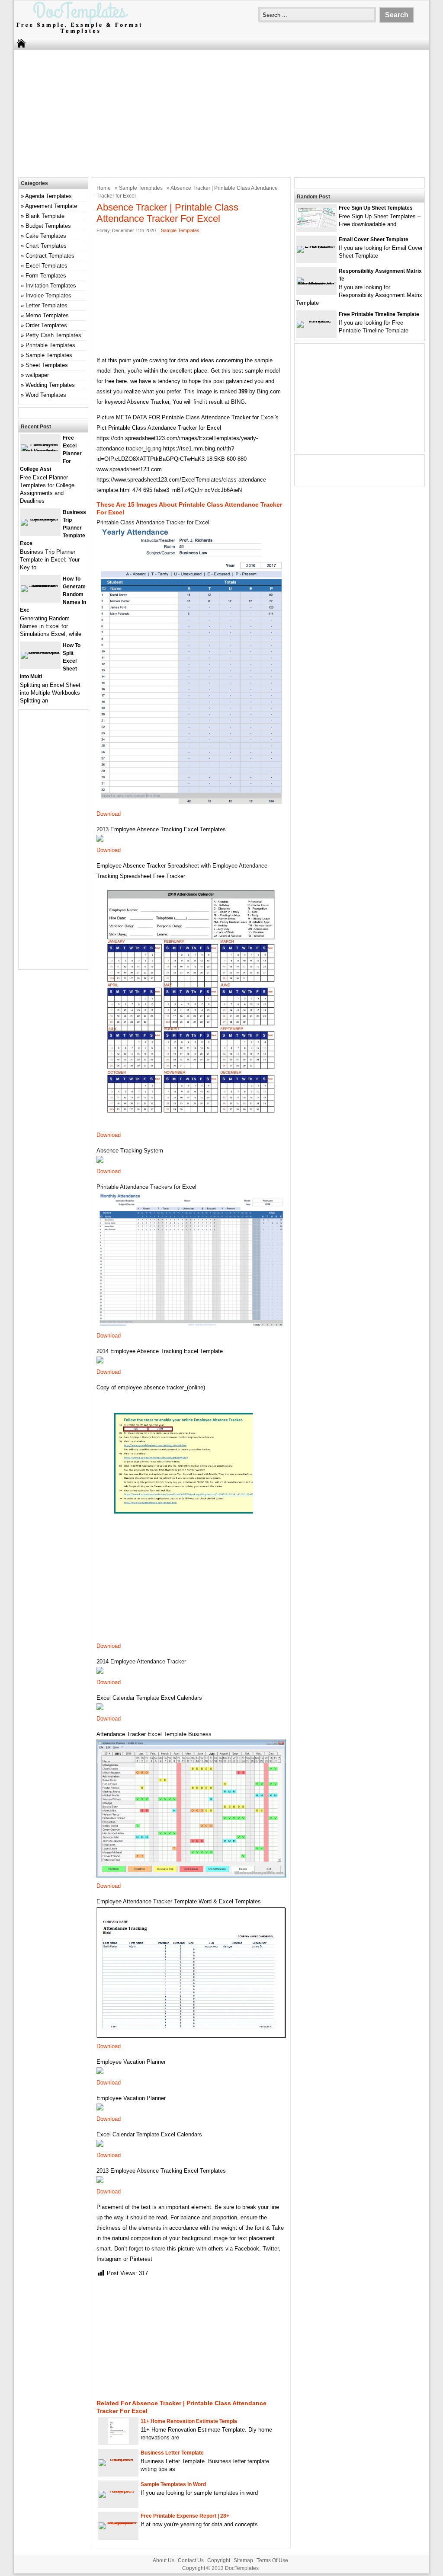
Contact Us (191, 2560)
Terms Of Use (272, 2560)
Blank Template (45, 216)
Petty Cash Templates (53, 335)
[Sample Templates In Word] (118, 2491)
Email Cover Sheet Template (374, 239)
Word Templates (46, 395)
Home (104, 188)
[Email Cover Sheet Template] (316, 246)
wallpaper (37, 375)
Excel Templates (47, 266)
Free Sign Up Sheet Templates (376, 208)
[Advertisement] (221, 112)
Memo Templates (47, 315)
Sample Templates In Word (173, 2484)
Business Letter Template (172, 2453)
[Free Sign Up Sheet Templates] (316, 225)
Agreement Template (51, 206)
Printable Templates (50, 345)
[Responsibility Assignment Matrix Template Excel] (316, 284)
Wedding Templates (50, 385)
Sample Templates (141, 188)
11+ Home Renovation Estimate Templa (189, 2421)
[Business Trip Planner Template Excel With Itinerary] (40, 519)
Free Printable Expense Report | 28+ (185, 2516)
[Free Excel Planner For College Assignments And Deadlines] (40, 451)
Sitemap (243, 2560)
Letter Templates (47, 305)
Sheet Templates (47, 365)
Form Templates (46, 276)
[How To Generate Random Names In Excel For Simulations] (40, 585)
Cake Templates (46, 236)
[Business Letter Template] (118, 2459)
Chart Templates (46, 246)
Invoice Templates (48, 295)
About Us (164, 2560)
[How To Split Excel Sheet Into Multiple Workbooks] (40, 652)
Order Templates (46, 325)
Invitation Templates (51, 286)
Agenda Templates (48, 196)
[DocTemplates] (79, 34)
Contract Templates (50, 256)
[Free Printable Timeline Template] (316, 321)
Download (109, 814)
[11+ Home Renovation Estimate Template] (118, 2442)
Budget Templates (48, 226)
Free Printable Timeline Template (379, 314)
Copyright (219, 2560)
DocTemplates (242, 2568)
